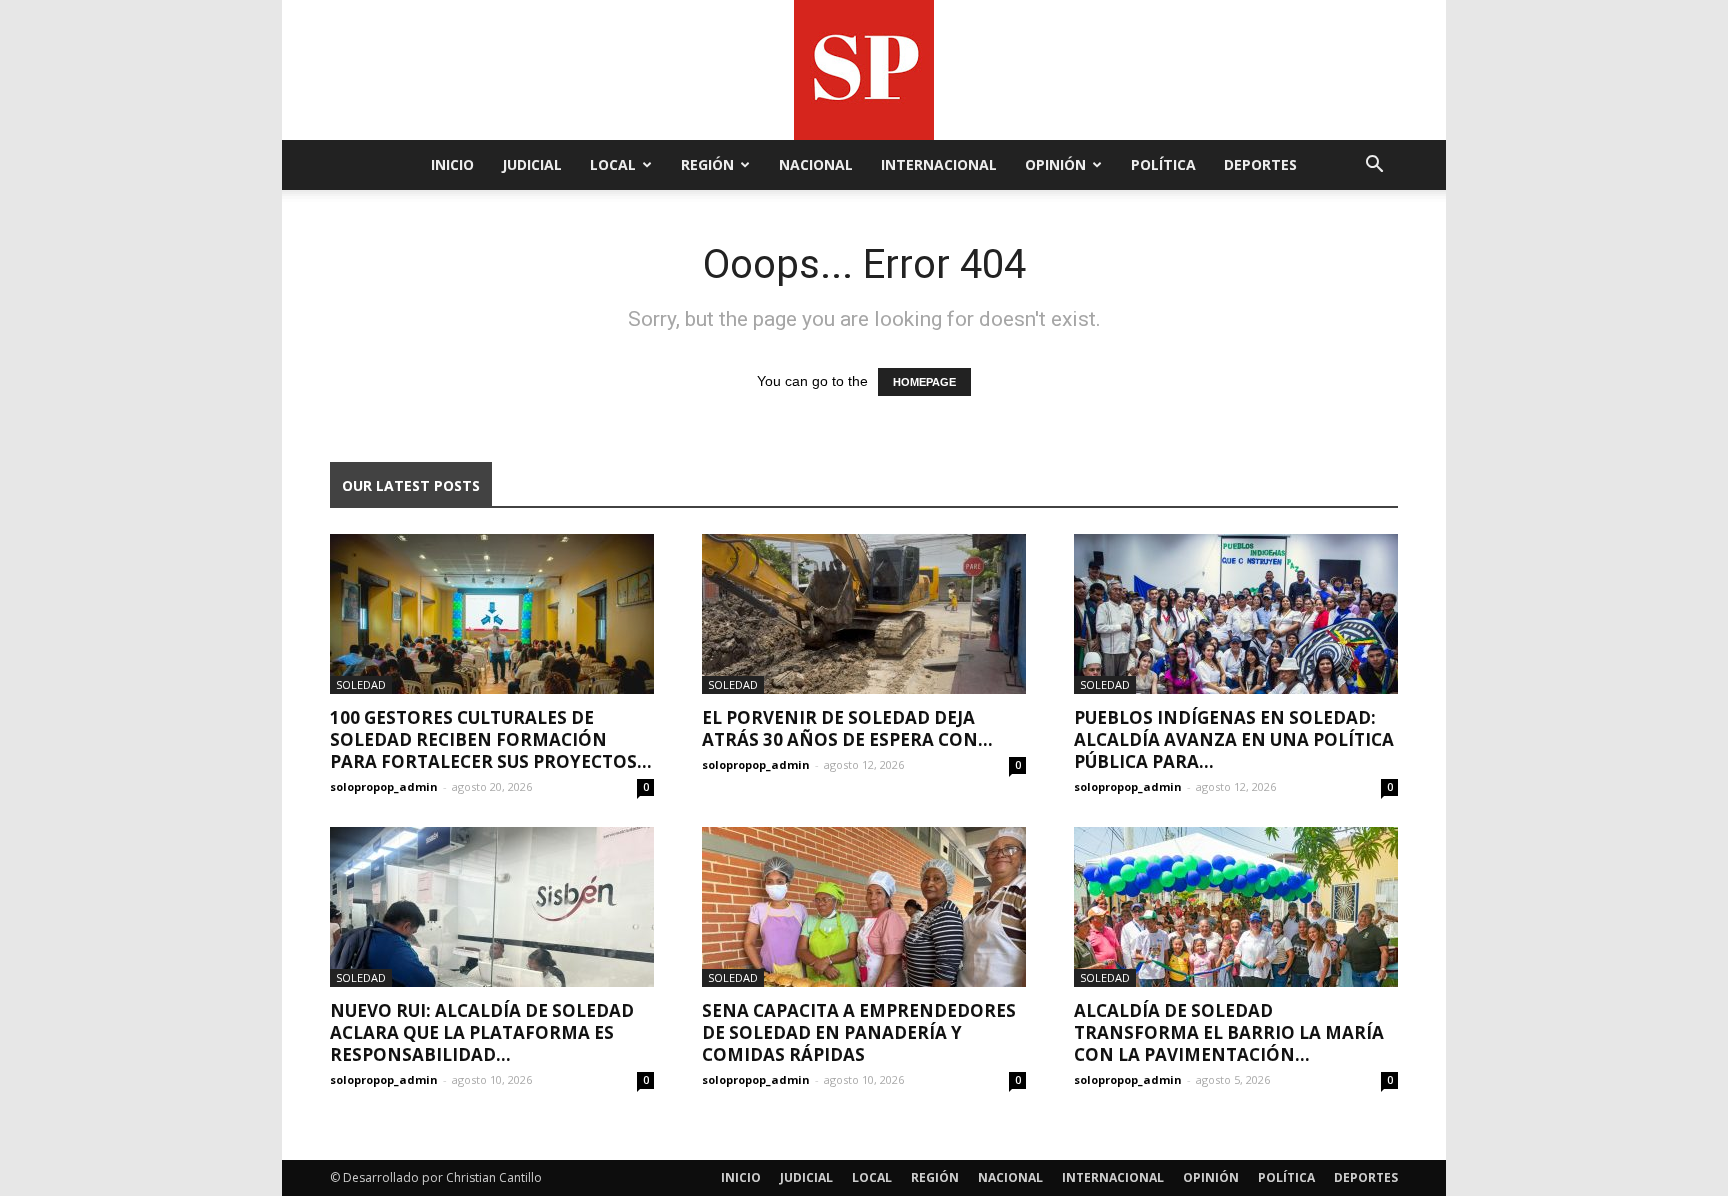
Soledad (361, 684)
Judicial (532, 164)
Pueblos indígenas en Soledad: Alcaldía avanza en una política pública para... (1234, 739)
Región (707, 164)
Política (1163, 164)
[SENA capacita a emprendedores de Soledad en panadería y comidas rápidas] (864, 907)
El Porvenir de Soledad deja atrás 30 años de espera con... (847, 728)
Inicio (452, 164)
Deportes (1260, 164)
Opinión (1055, 164)
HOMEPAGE (924, 382)
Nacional (816, 164)
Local (613, 164)
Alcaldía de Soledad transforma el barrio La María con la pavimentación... (1229, 1032)
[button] (1374, 166)
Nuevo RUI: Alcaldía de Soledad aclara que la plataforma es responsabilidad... (482, 1032)
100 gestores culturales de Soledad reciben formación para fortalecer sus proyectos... (491, 739)
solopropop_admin (384, 786)
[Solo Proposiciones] (864, 70)
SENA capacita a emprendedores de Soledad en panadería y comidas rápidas (859, 1032)
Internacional (939, 164)
